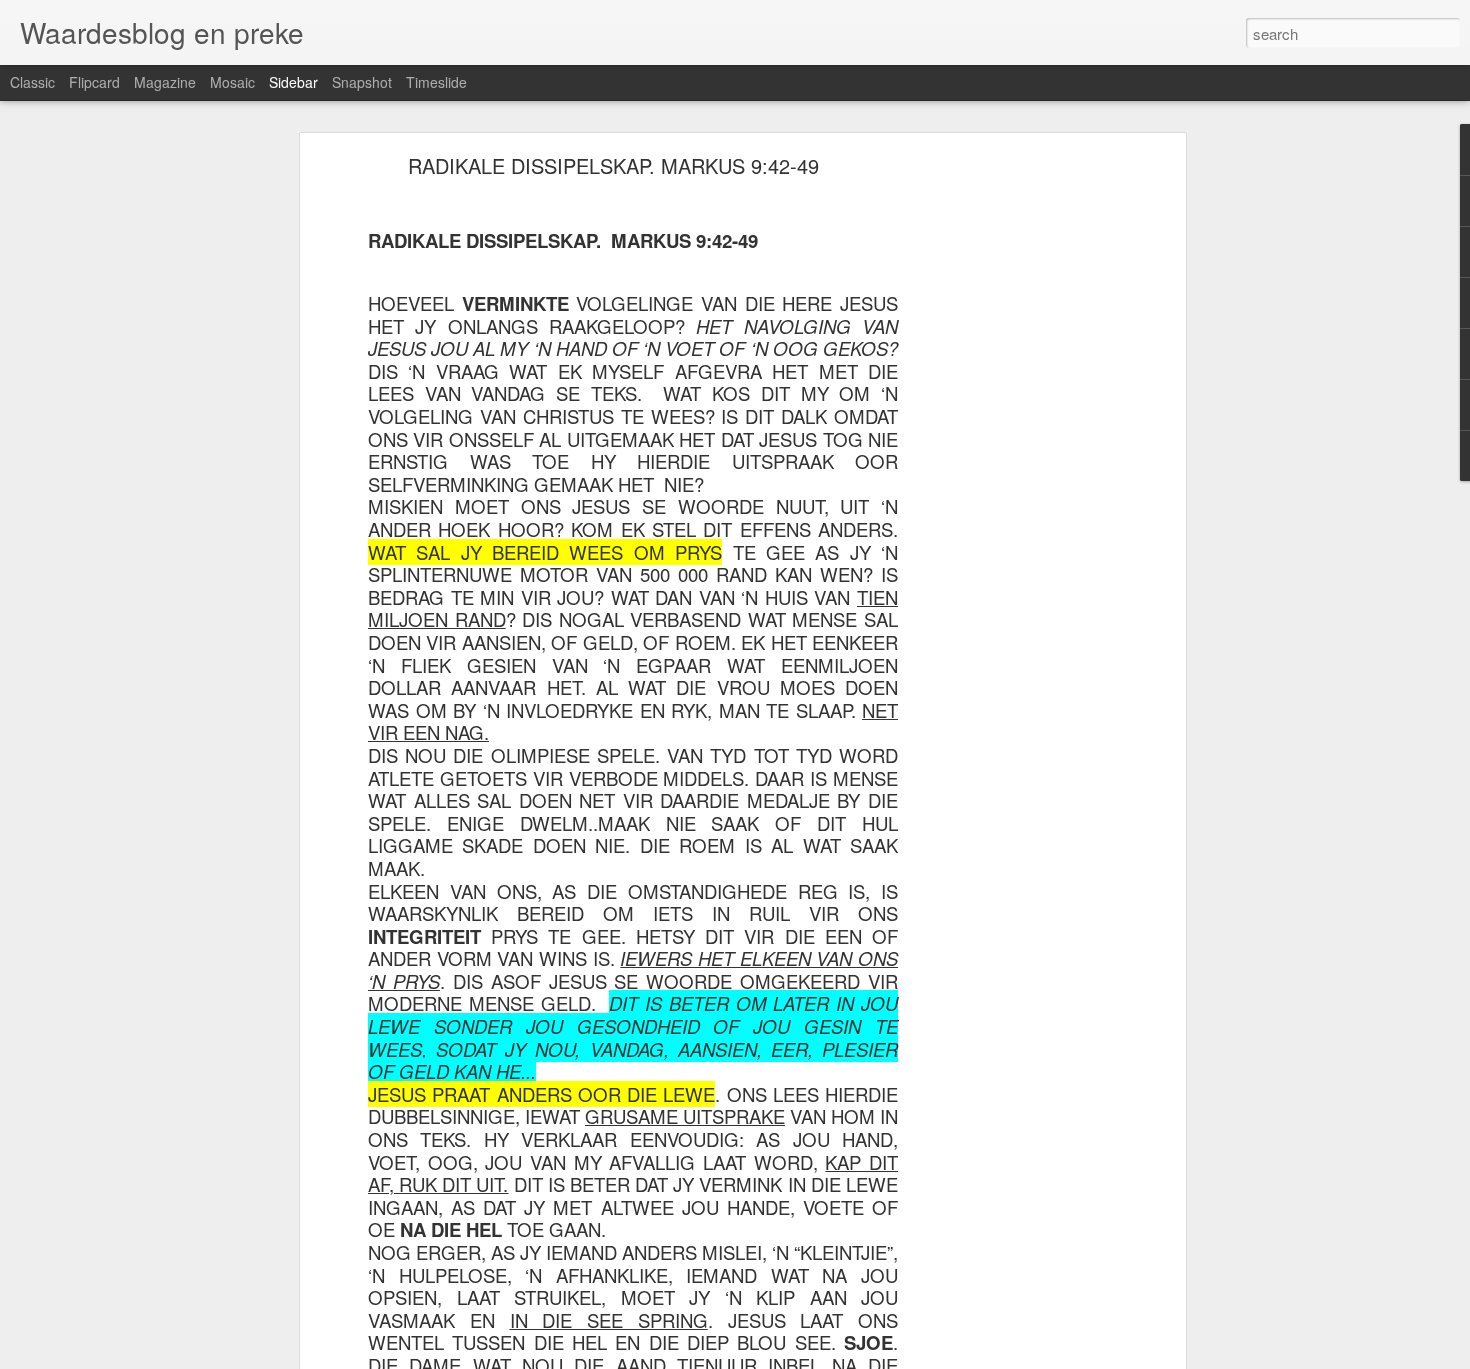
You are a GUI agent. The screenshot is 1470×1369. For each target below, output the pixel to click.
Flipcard (94, 82)
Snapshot (362, 82)
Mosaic (232, 82)
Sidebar (293, 82)
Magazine (165, 82)
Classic (32, 82)
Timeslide (436, 82)
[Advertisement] (1008, 476)
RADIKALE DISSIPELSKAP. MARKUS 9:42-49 (613, 165)
